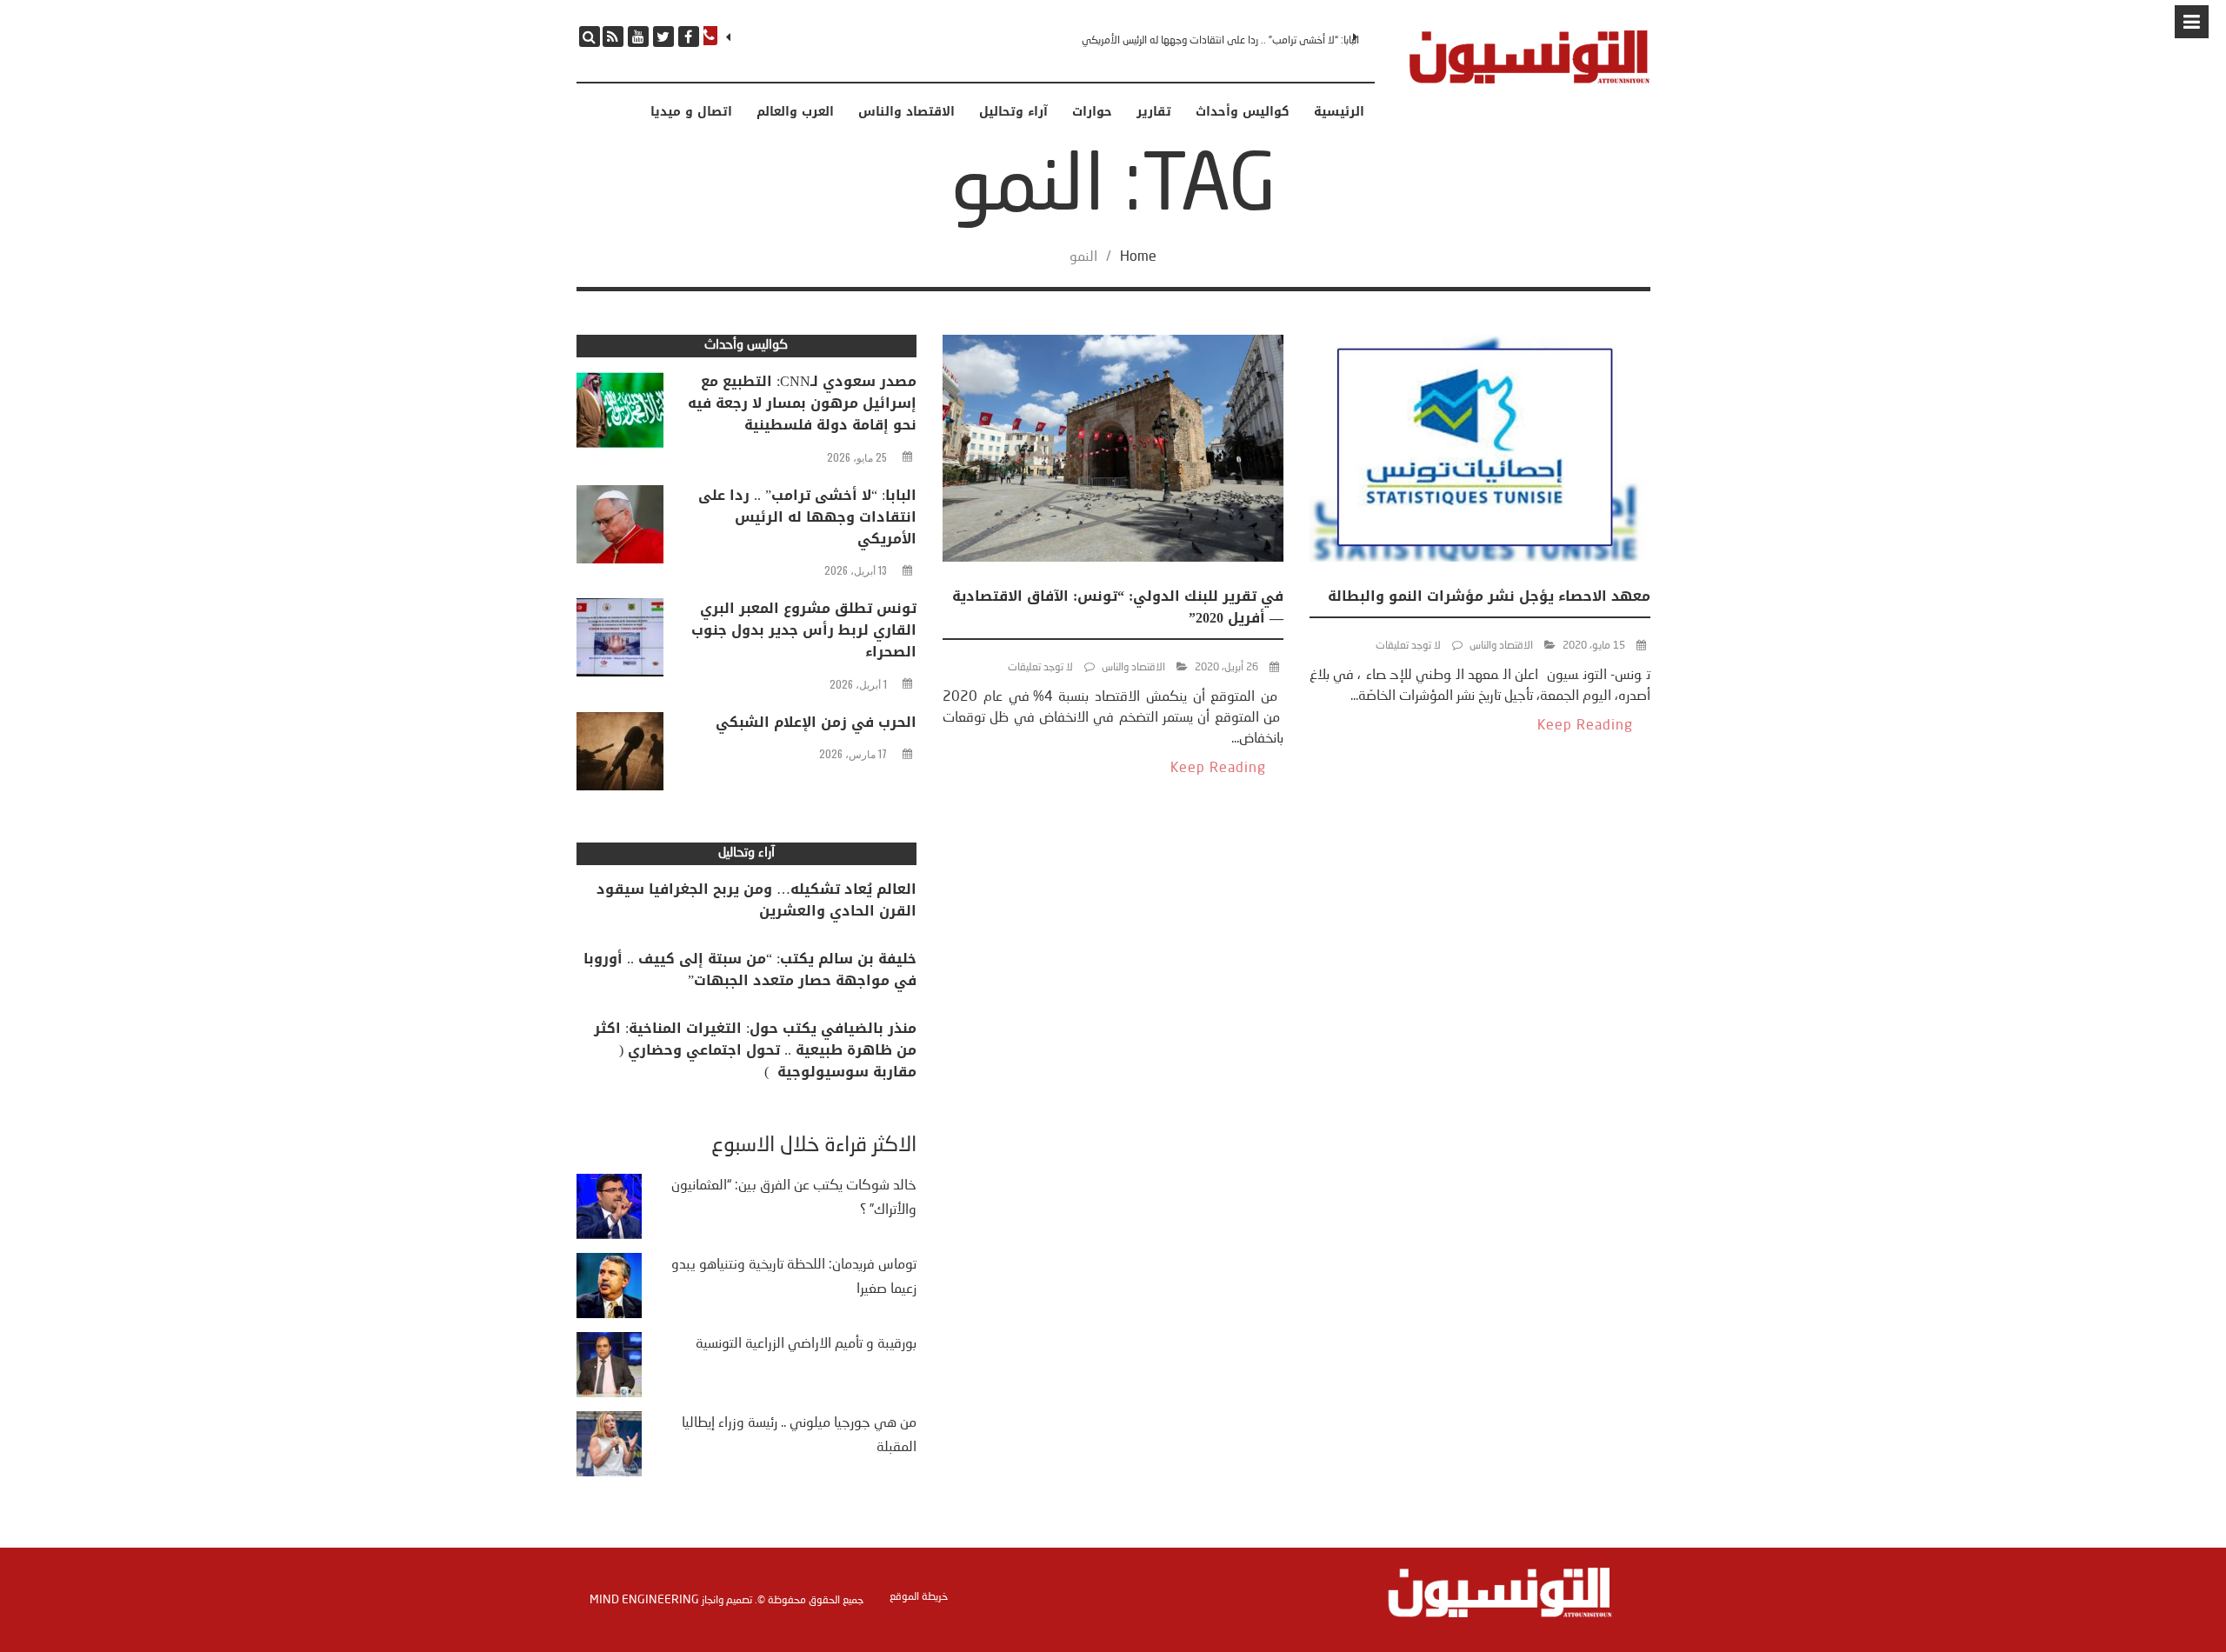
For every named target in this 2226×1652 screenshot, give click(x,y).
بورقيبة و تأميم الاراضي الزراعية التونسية (806, 1344)
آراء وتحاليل (1013, 112)
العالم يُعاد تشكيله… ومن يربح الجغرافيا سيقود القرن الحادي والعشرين (756, 900)
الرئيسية (1339, 112)
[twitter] (663, 37)
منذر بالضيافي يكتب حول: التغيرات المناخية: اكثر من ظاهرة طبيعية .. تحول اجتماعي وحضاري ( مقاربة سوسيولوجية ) (755, 1050)
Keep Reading (1585, 726)
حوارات (1092, 112)
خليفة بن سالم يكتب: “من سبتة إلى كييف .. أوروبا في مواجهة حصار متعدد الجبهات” (750, 969)
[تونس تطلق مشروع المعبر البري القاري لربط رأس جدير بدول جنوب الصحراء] (620, 642)
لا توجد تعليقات (1408, 646)
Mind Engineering (644, 1600)
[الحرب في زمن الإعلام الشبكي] (620, 756)
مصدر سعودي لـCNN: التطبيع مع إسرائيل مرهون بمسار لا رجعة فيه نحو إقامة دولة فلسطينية (802, 403)
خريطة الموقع (919, 1597)
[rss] (613, 37)
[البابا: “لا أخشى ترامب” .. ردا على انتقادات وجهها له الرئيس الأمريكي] (620, 529)
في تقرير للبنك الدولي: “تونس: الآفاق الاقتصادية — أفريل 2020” (1118, 607)
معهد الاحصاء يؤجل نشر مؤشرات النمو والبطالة (1489, 596)
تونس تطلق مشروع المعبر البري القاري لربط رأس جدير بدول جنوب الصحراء (804, 630)
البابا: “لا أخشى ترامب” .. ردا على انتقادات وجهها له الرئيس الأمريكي (1220, 41)
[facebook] (689, 37)
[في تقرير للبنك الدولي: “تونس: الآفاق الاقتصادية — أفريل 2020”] (1113, 452)
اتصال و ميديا (691, 112)
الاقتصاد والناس (906, 112)
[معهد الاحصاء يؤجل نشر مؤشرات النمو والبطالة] (1480, 452)
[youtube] (638, 37)
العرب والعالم (795, 112)
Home (1138, 257)
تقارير (1154, 112)
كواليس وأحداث (1243, 112)
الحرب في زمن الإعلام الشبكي (816, 722)
